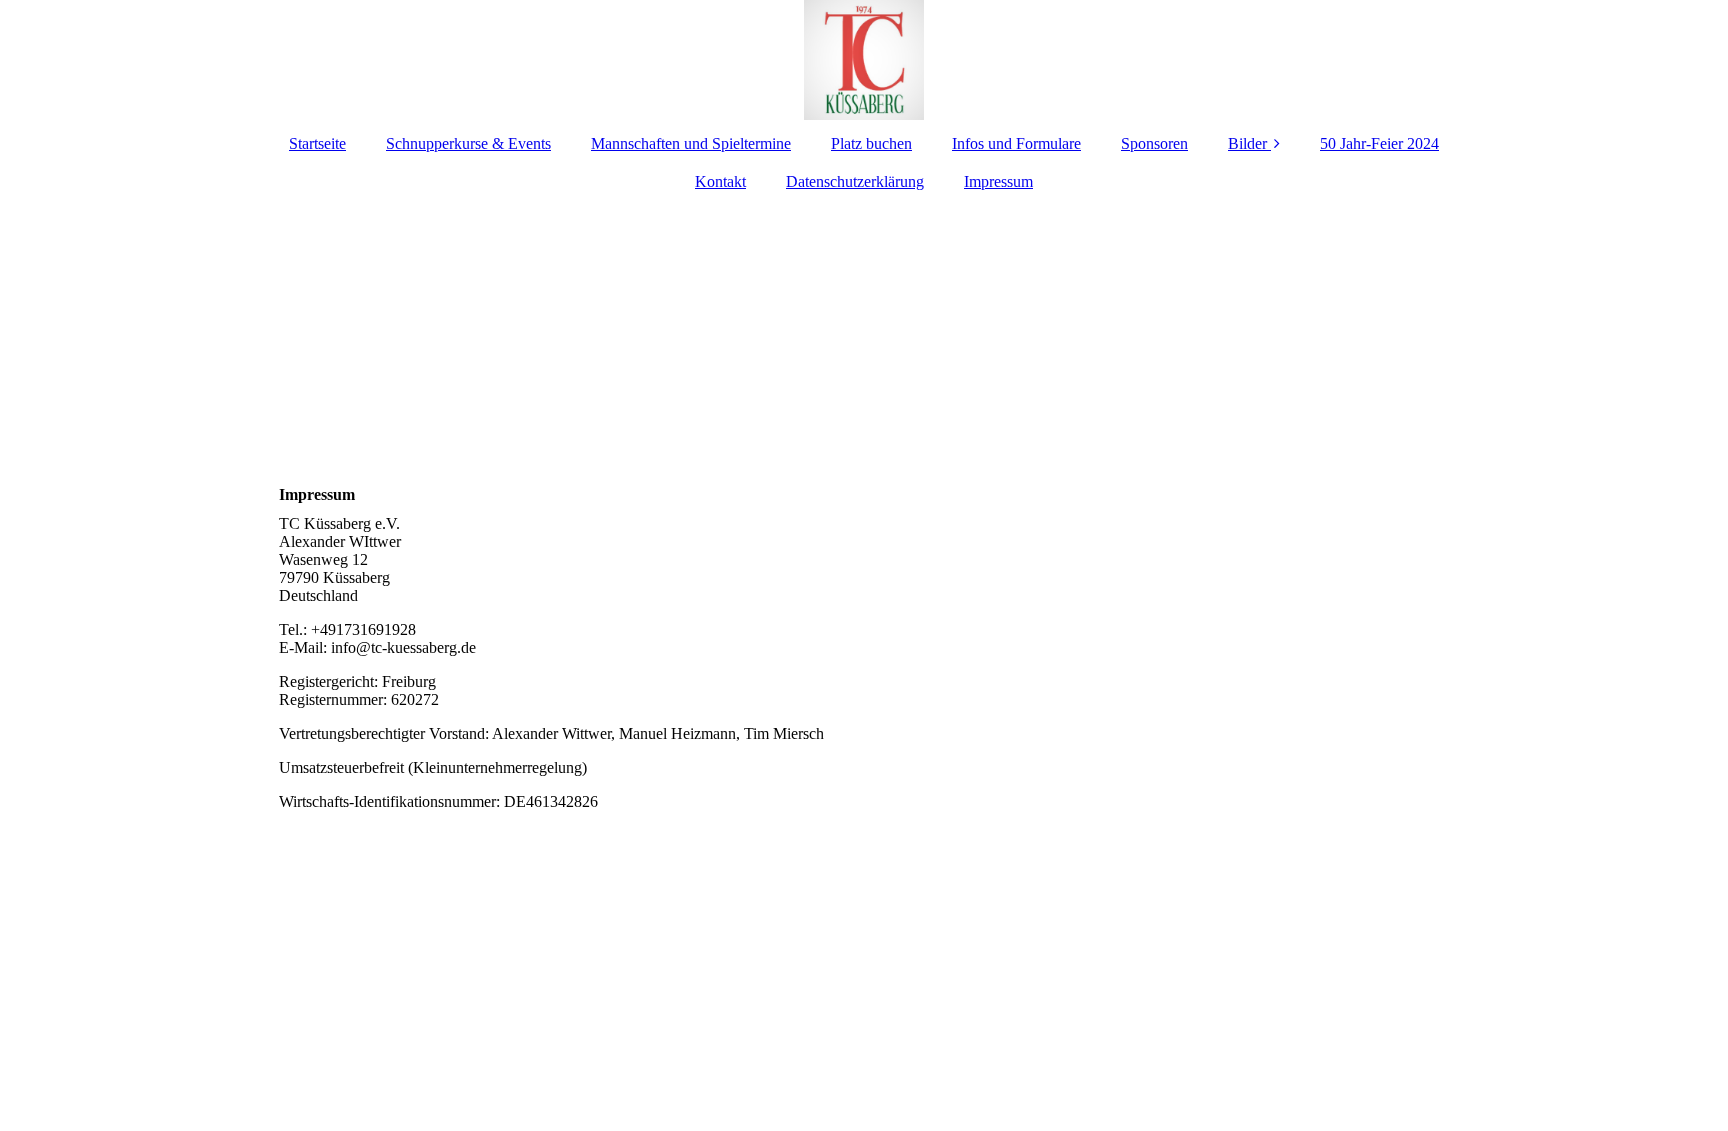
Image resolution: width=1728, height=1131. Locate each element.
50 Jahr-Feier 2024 (1379, 143)
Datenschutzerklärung (855, 181)
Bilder (1247, 143)
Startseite (317, 143)
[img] (864, 60)
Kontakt (720, 181)
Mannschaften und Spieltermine (691, 143)
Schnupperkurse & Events (468, 143)
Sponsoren (1154, 143)
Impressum (998, 181)
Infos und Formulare (1016, 143)
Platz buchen (871, 143)
